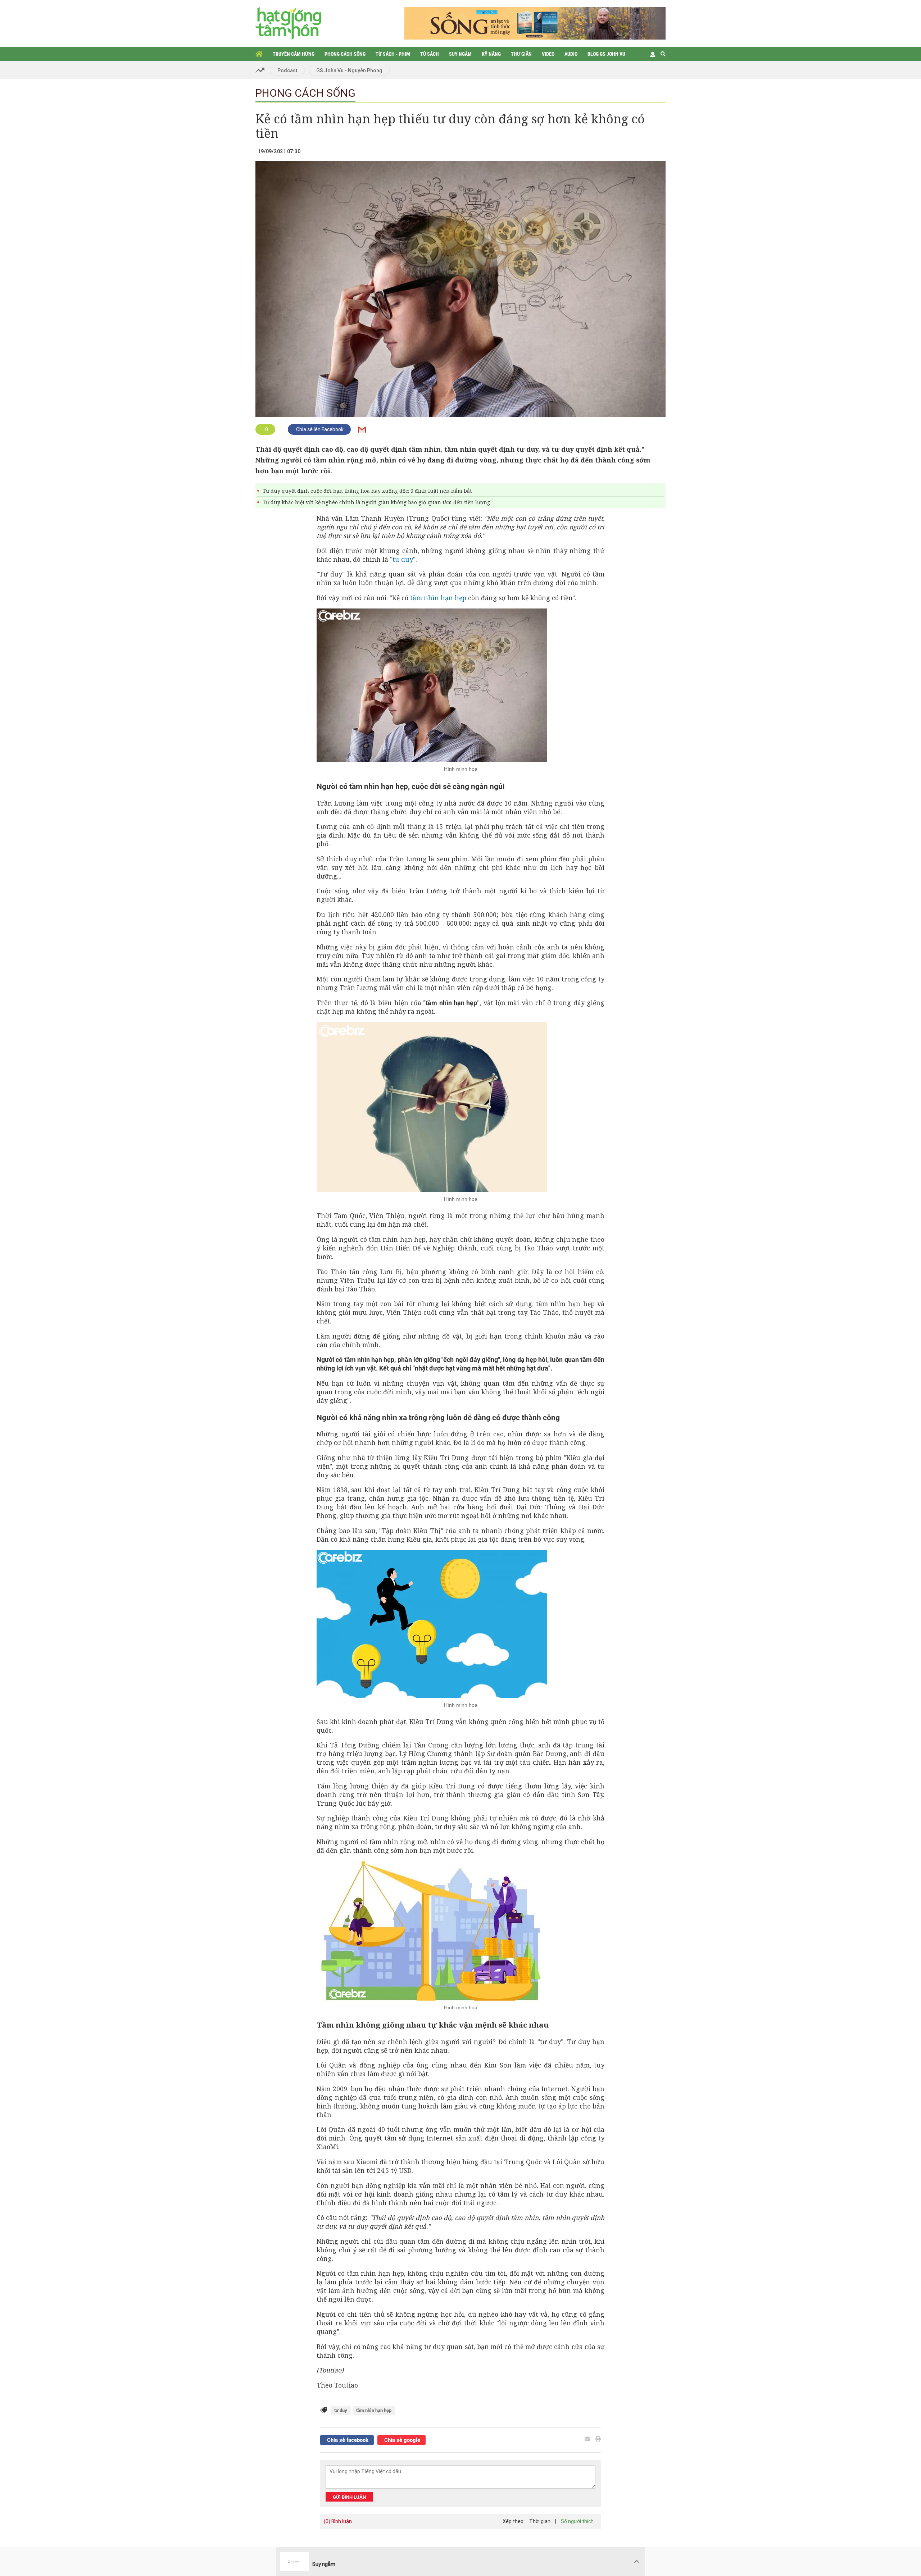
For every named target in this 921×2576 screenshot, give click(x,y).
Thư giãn (521, 54)
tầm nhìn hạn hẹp (438, 598)
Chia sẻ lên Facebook (319, 429)
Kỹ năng (491, 54)
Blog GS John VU (606, 54)
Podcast (287, 70)
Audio (571, 54)
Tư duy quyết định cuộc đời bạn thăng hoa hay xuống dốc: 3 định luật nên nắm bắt (367, 491)
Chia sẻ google (401, 2440)
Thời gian (540, 2521)
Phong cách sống (345, 54)
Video (548, 54)
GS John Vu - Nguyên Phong (349, 70)
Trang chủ (259, 54)
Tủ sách (430, 54)
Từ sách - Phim (393, 54)
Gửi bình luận (349, 2497)
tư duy (403, 559)
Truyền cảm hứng (294, 54)
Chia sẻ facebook (347, 2440)
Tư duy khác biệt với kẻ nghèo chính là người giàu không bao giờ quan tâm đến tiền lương (376, 502)
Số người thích (577, 2521)
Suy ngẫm (460, 54)
